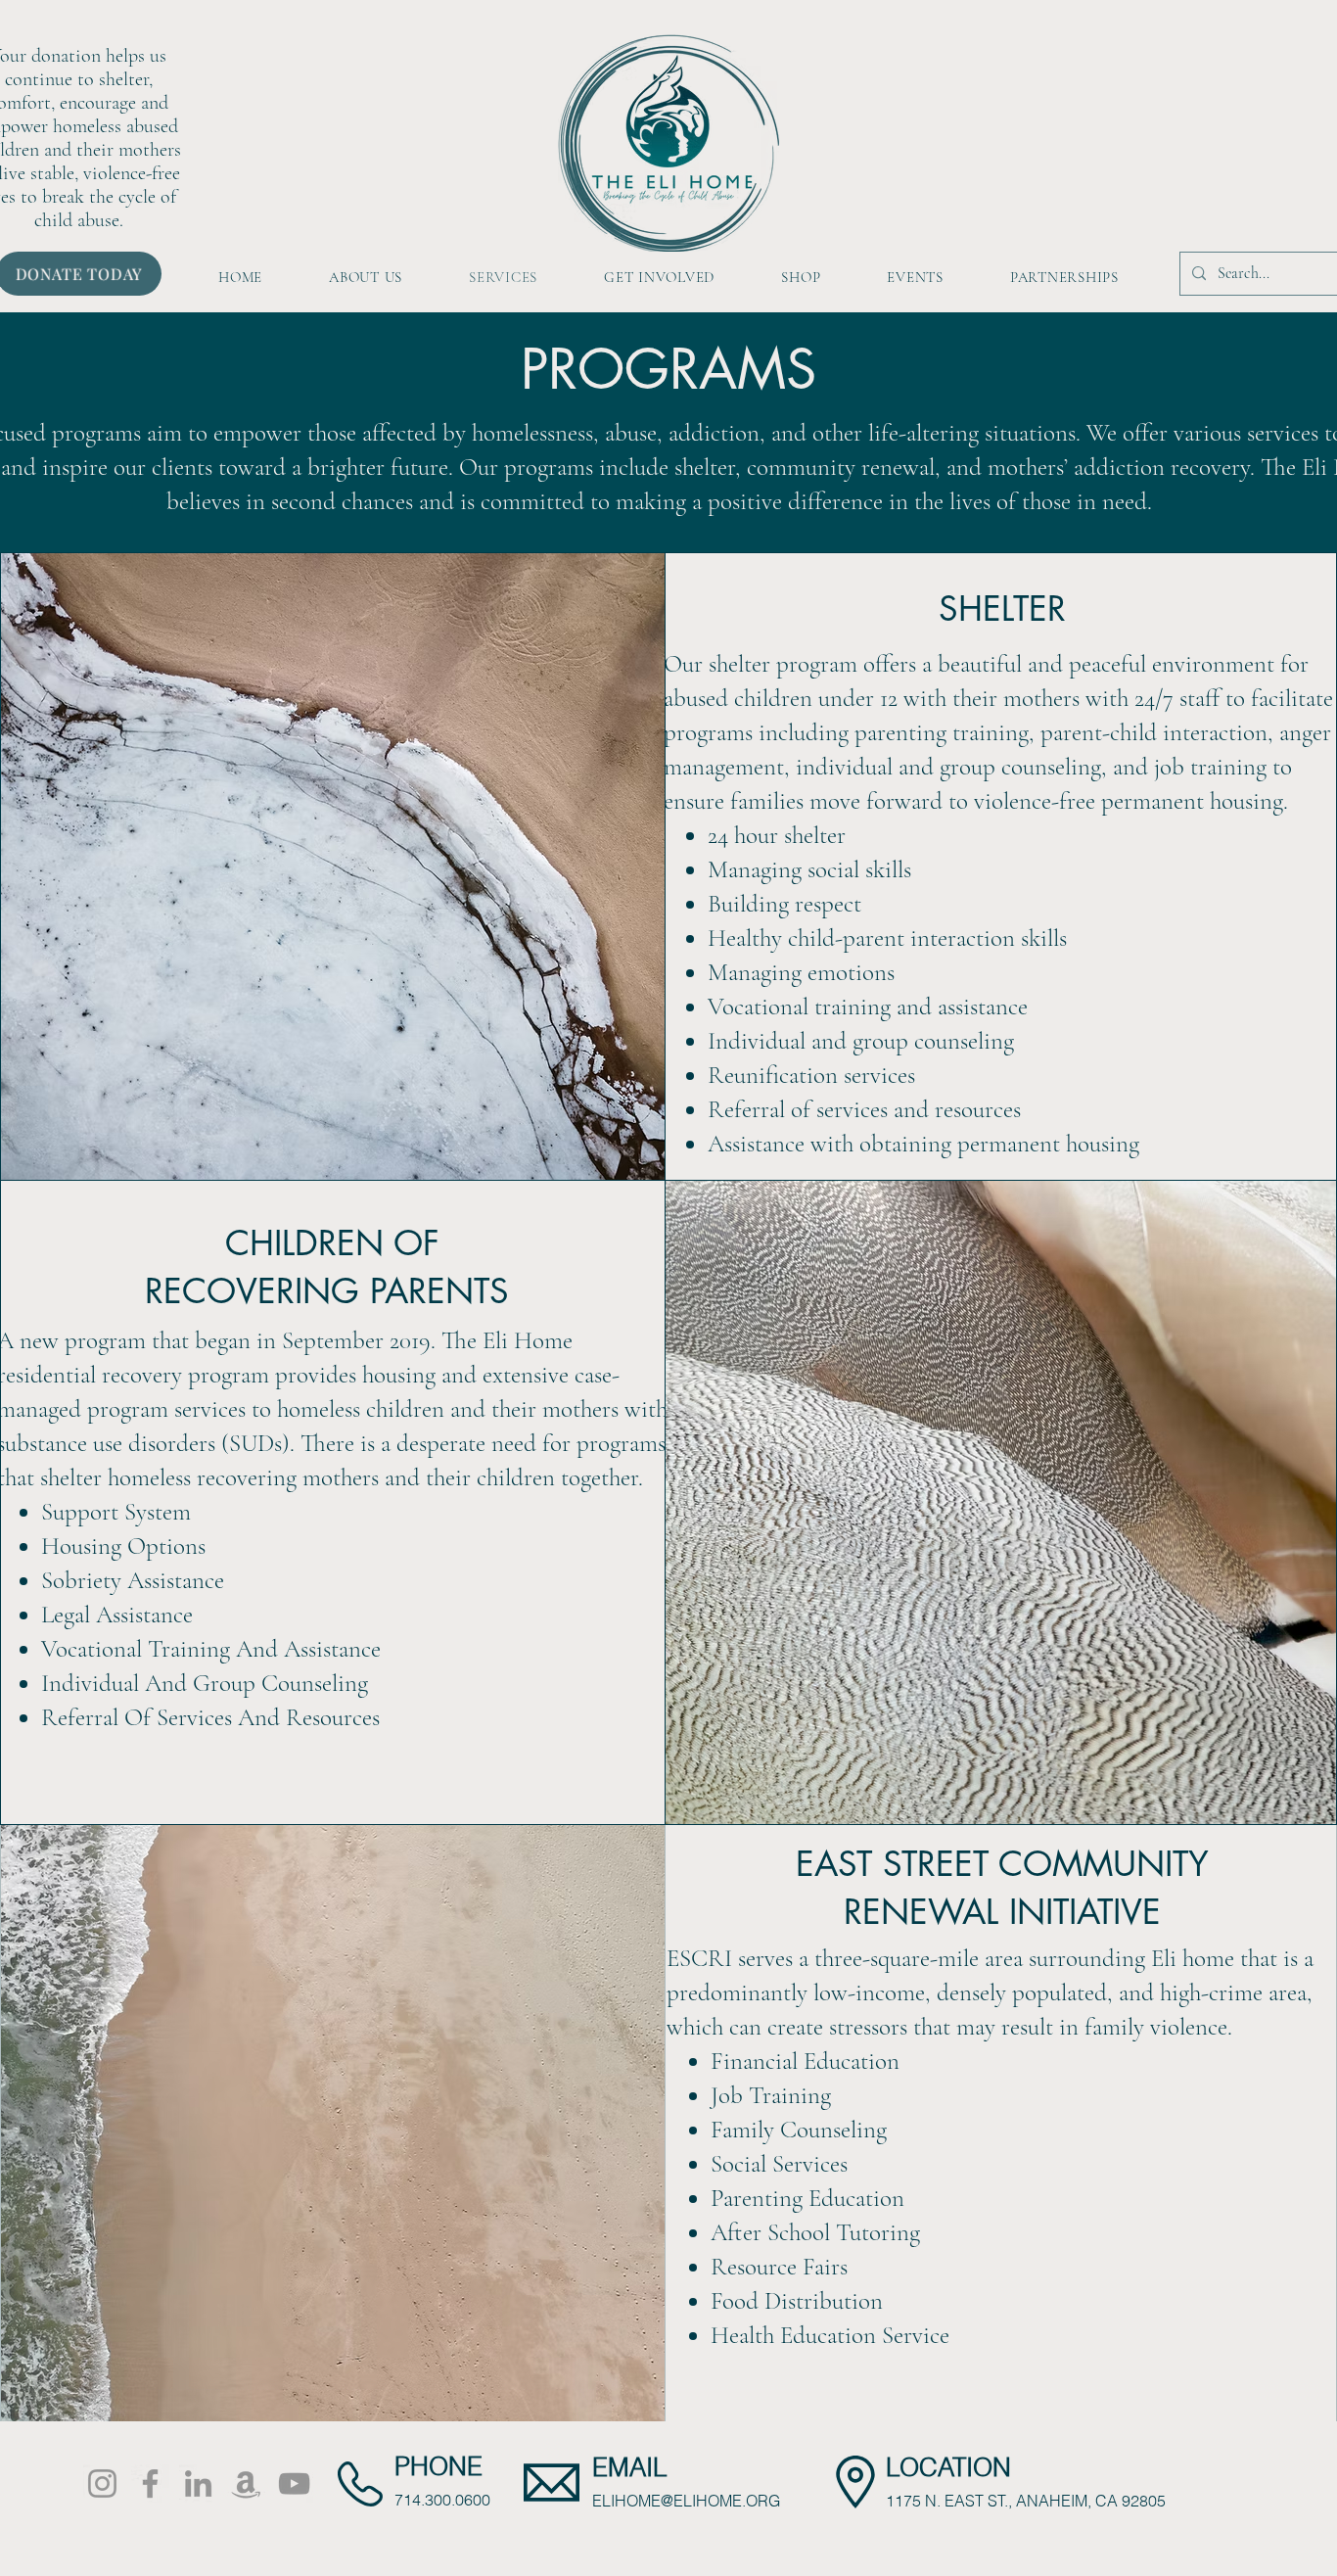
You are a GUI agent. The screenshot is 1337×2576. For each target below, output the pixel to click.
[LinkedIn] (198, 2483)
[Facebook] (150, 2483)
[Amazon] (246, 2483)
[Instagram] (102, 2483)
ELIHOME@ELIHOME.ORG (686, 2501)
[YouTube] (294, 2483)
